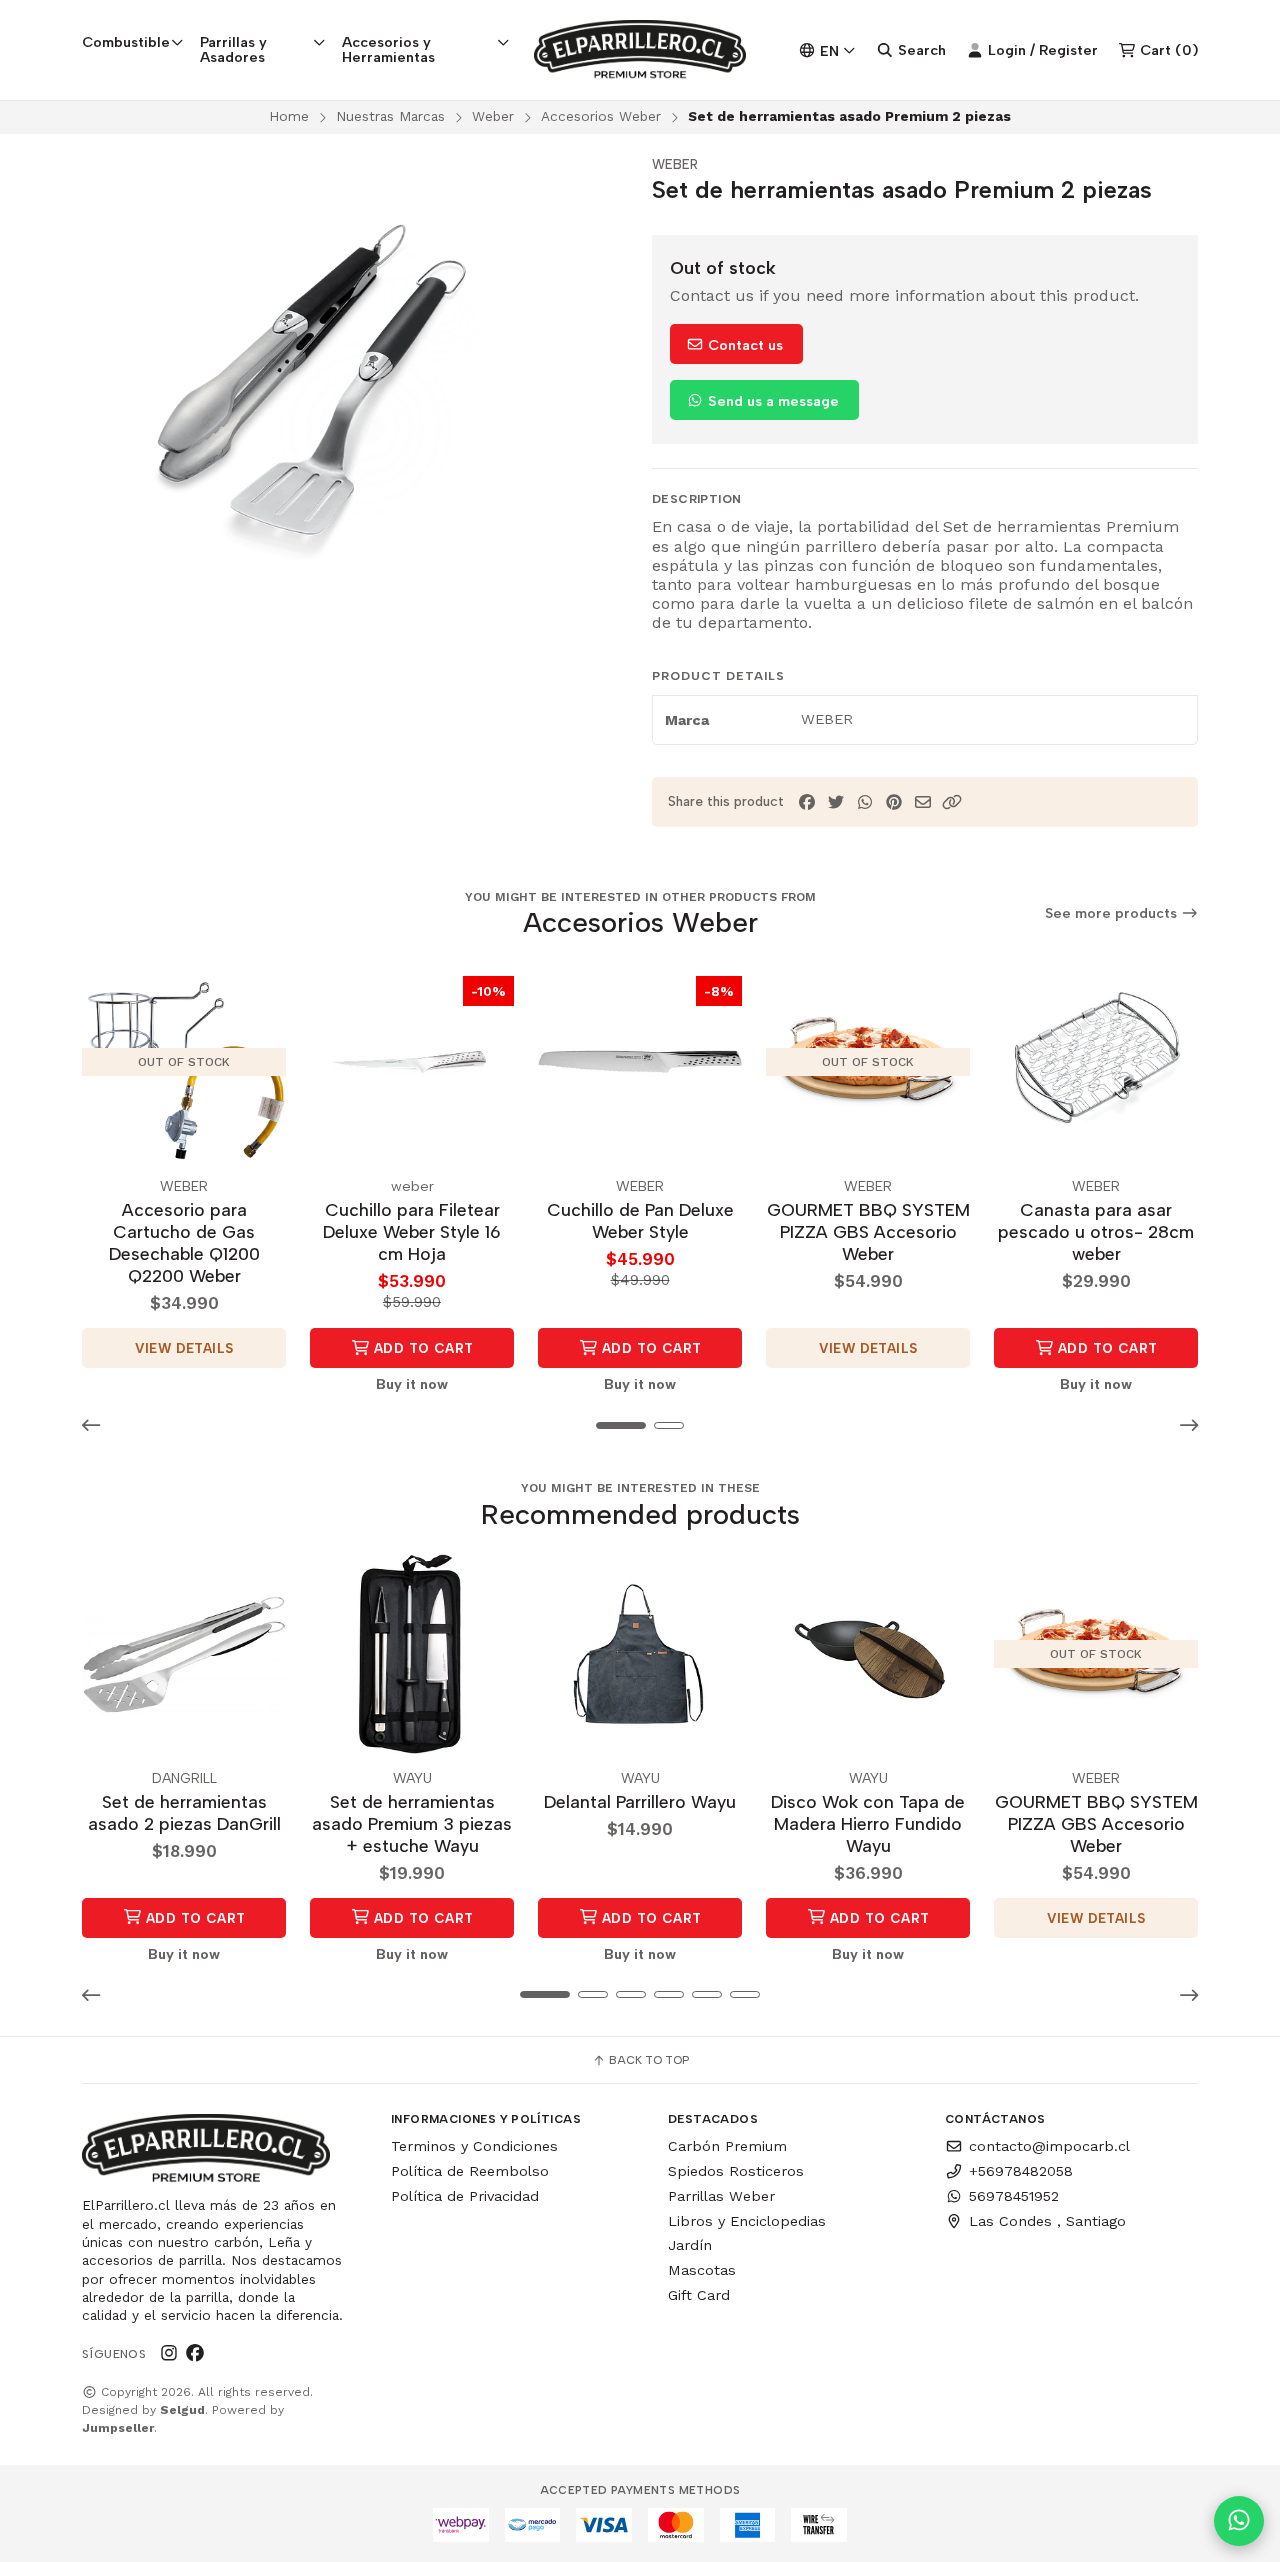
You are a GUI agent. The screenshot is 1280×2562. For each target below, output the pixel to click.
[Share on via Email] (923, 802)
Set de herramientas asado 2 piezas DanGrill (184, 1812)
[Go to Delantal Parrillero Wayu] (640, 1654)
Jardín (690, 2245)
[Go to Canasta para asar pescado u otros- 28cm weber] (1096, 1062)
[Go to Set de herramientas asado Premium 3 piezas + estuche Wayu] (412, 1654)
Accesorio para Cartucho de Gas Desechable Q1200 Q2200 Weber (184, 1242)
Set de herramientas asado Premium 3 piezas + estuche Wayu (412, 1823)
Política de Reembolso (470, 2171)
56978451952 (1014, 2196)
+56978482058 (1021, 2171)
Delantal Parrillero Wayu (640, 1801)
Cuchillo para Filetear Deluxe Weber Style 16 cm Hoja (412, 1231)
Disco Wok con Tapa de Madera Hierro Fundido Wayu (868, 1823)
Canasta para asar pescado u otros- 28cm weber (1096, 1231)
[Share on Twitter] (836, 802)
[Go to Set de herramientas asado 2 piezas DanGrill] (184, 1654)
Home (289, 116)
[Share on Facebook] (807, 802)
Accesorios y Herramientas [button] (388, 49)
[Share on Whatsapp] (865, 802)
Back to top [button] (647, 2060)
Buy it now (412, 1384)
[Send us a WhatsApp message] (1239, 2521)
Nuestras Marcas (390, 116)
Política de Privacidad (465, 2196)
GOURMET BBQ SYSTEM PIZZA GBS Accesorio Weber (868, 1231)
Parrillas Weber (721, 2196)
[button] (952, 802)
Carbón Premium (727, 2146)
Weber (493, 116)
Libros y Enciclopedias (747, 2221)
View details (184, 1348)
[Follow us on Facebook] (195, 2354)
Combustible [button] (126, 42)
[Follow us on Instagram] (169, 2354)
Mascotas (702, 2270)
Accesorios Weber (601, 116)
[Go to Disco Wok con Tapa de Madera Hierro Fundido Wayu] (868, 1654)
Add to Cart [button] (422, 1348)
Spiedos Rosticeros (736, 2171)
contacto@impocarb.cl (1049, 2146)
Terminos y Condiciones (474, 2146)
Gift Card (699, 2295)
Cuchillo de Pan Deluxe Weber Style (640, 1220)
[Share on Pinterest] (894, 802)
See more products (1113, 913)
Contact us (743, 345)
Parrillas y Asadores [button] (233, 49)
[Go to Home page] (640, 50)
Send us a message (771, 401)
